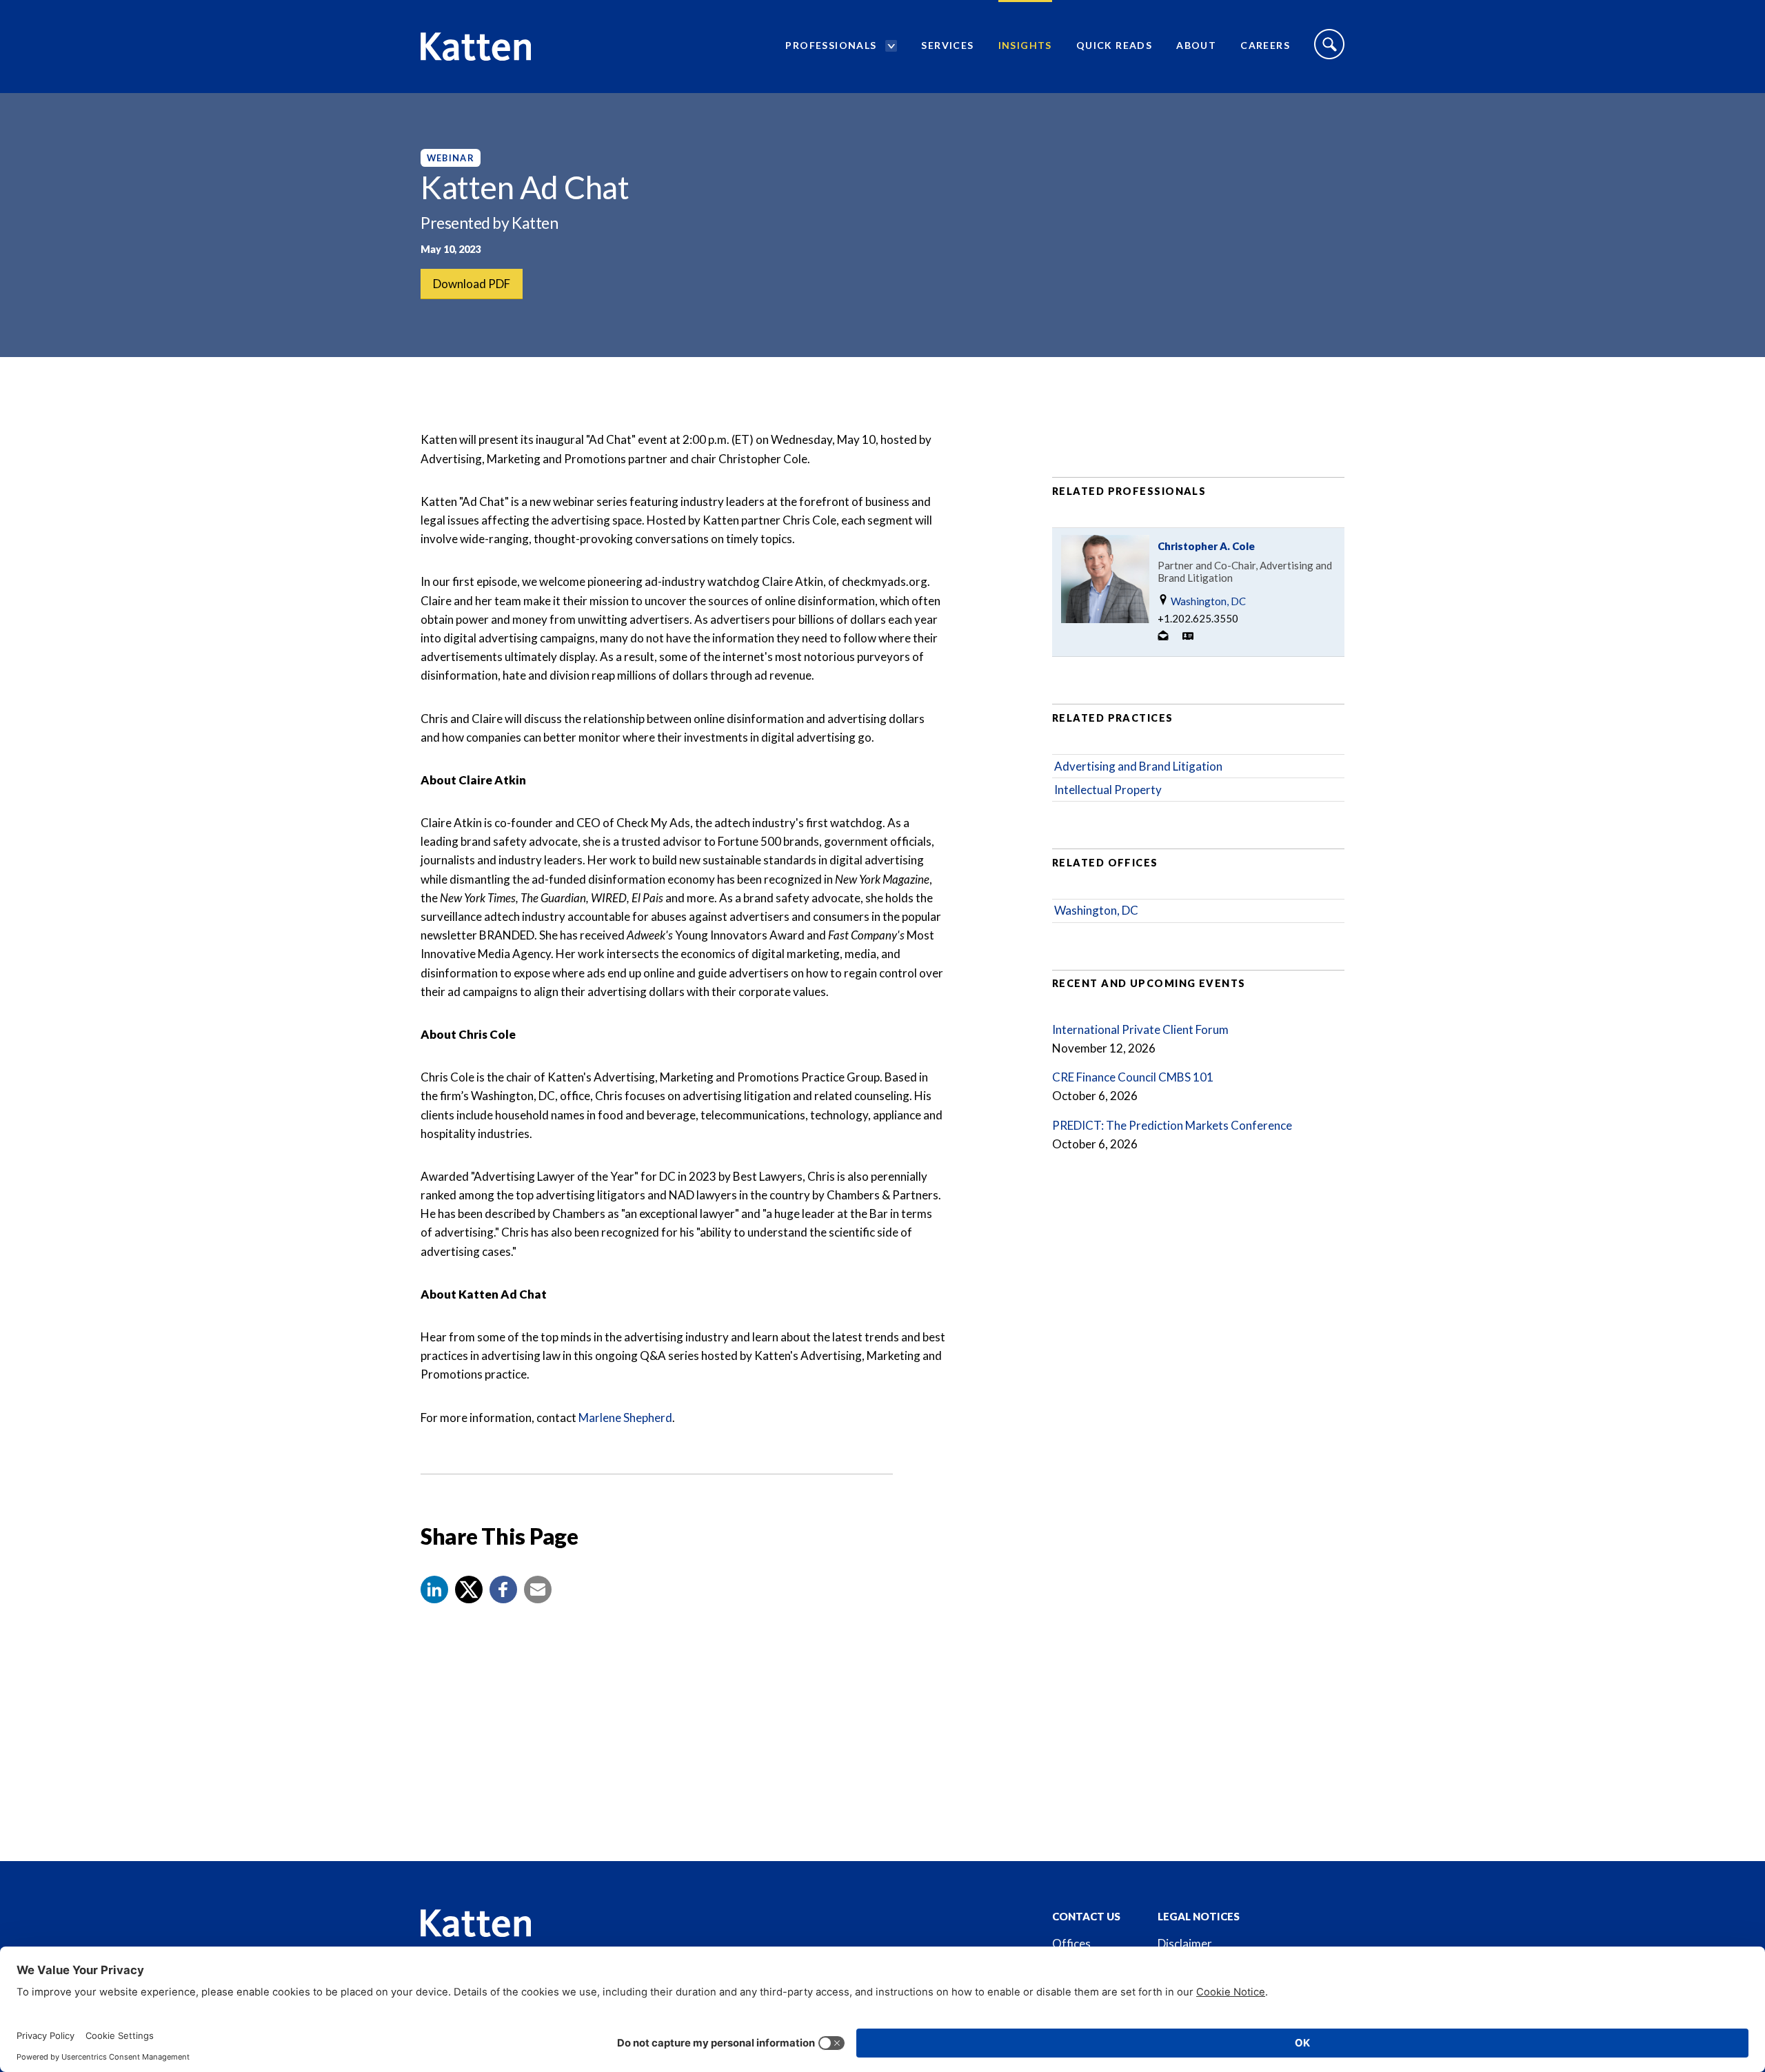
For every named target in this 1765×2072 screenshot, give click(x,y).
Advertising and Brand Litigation (1138, 766)
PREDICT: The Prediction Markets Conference (1172, 1125)
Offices (1071, 1943)
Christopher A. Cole (1206, 546)
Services (947, 45)
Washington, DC (1207, 601)
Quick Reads (1114, 45)
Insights (1025, 45)
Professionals (831, 45)
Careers (1265, 45)
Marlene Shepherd (625, 1418)
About (1196, 45)
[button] (434, 1589)
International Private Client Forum (1140, 1029)
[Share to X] (469, 1589)
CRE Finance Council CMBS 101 (1133, 1077)
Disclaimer (1185, 1943)
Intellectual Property (1108, 790)
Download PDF (472, 284)
